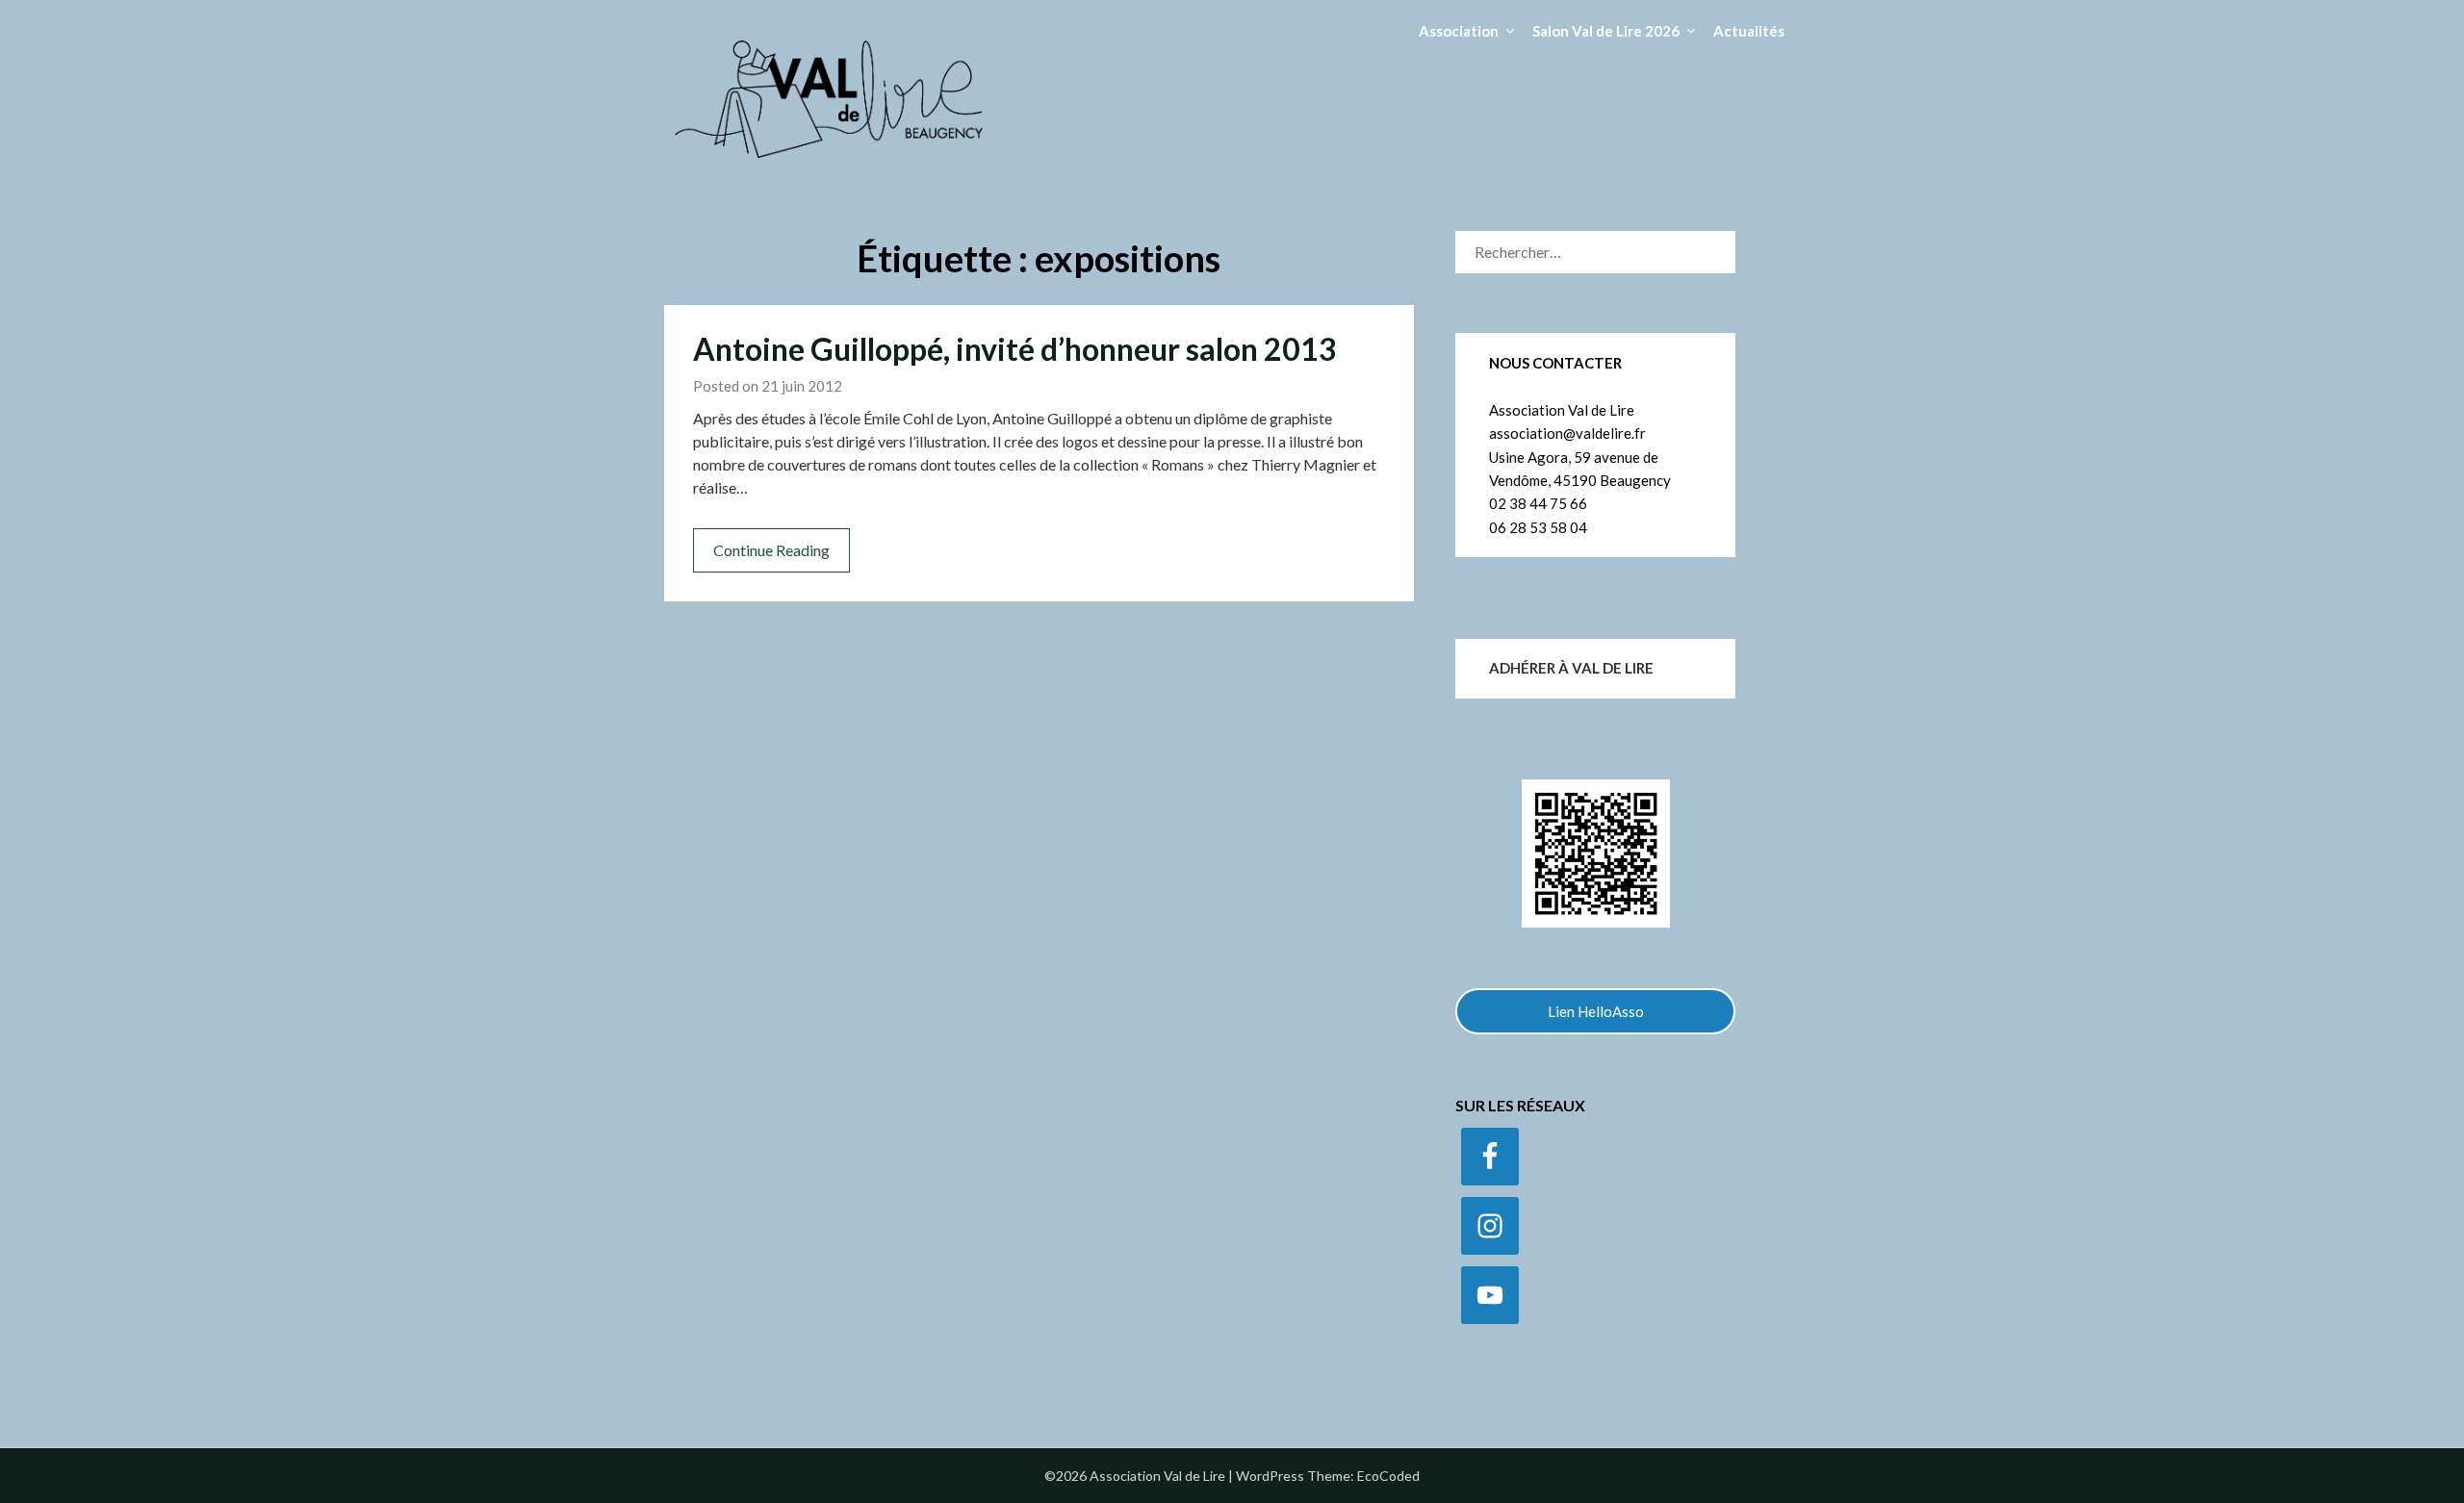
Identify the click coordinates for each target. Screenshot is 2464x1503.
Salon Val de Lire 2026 (1606, 31)
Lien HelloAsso (1596, 1011)
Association (1459, 31)
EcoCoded (1388, 1476)
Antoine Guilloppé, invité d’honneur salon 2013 (1015, 349)
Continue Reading (771, 550)
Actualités (1749, 31)
